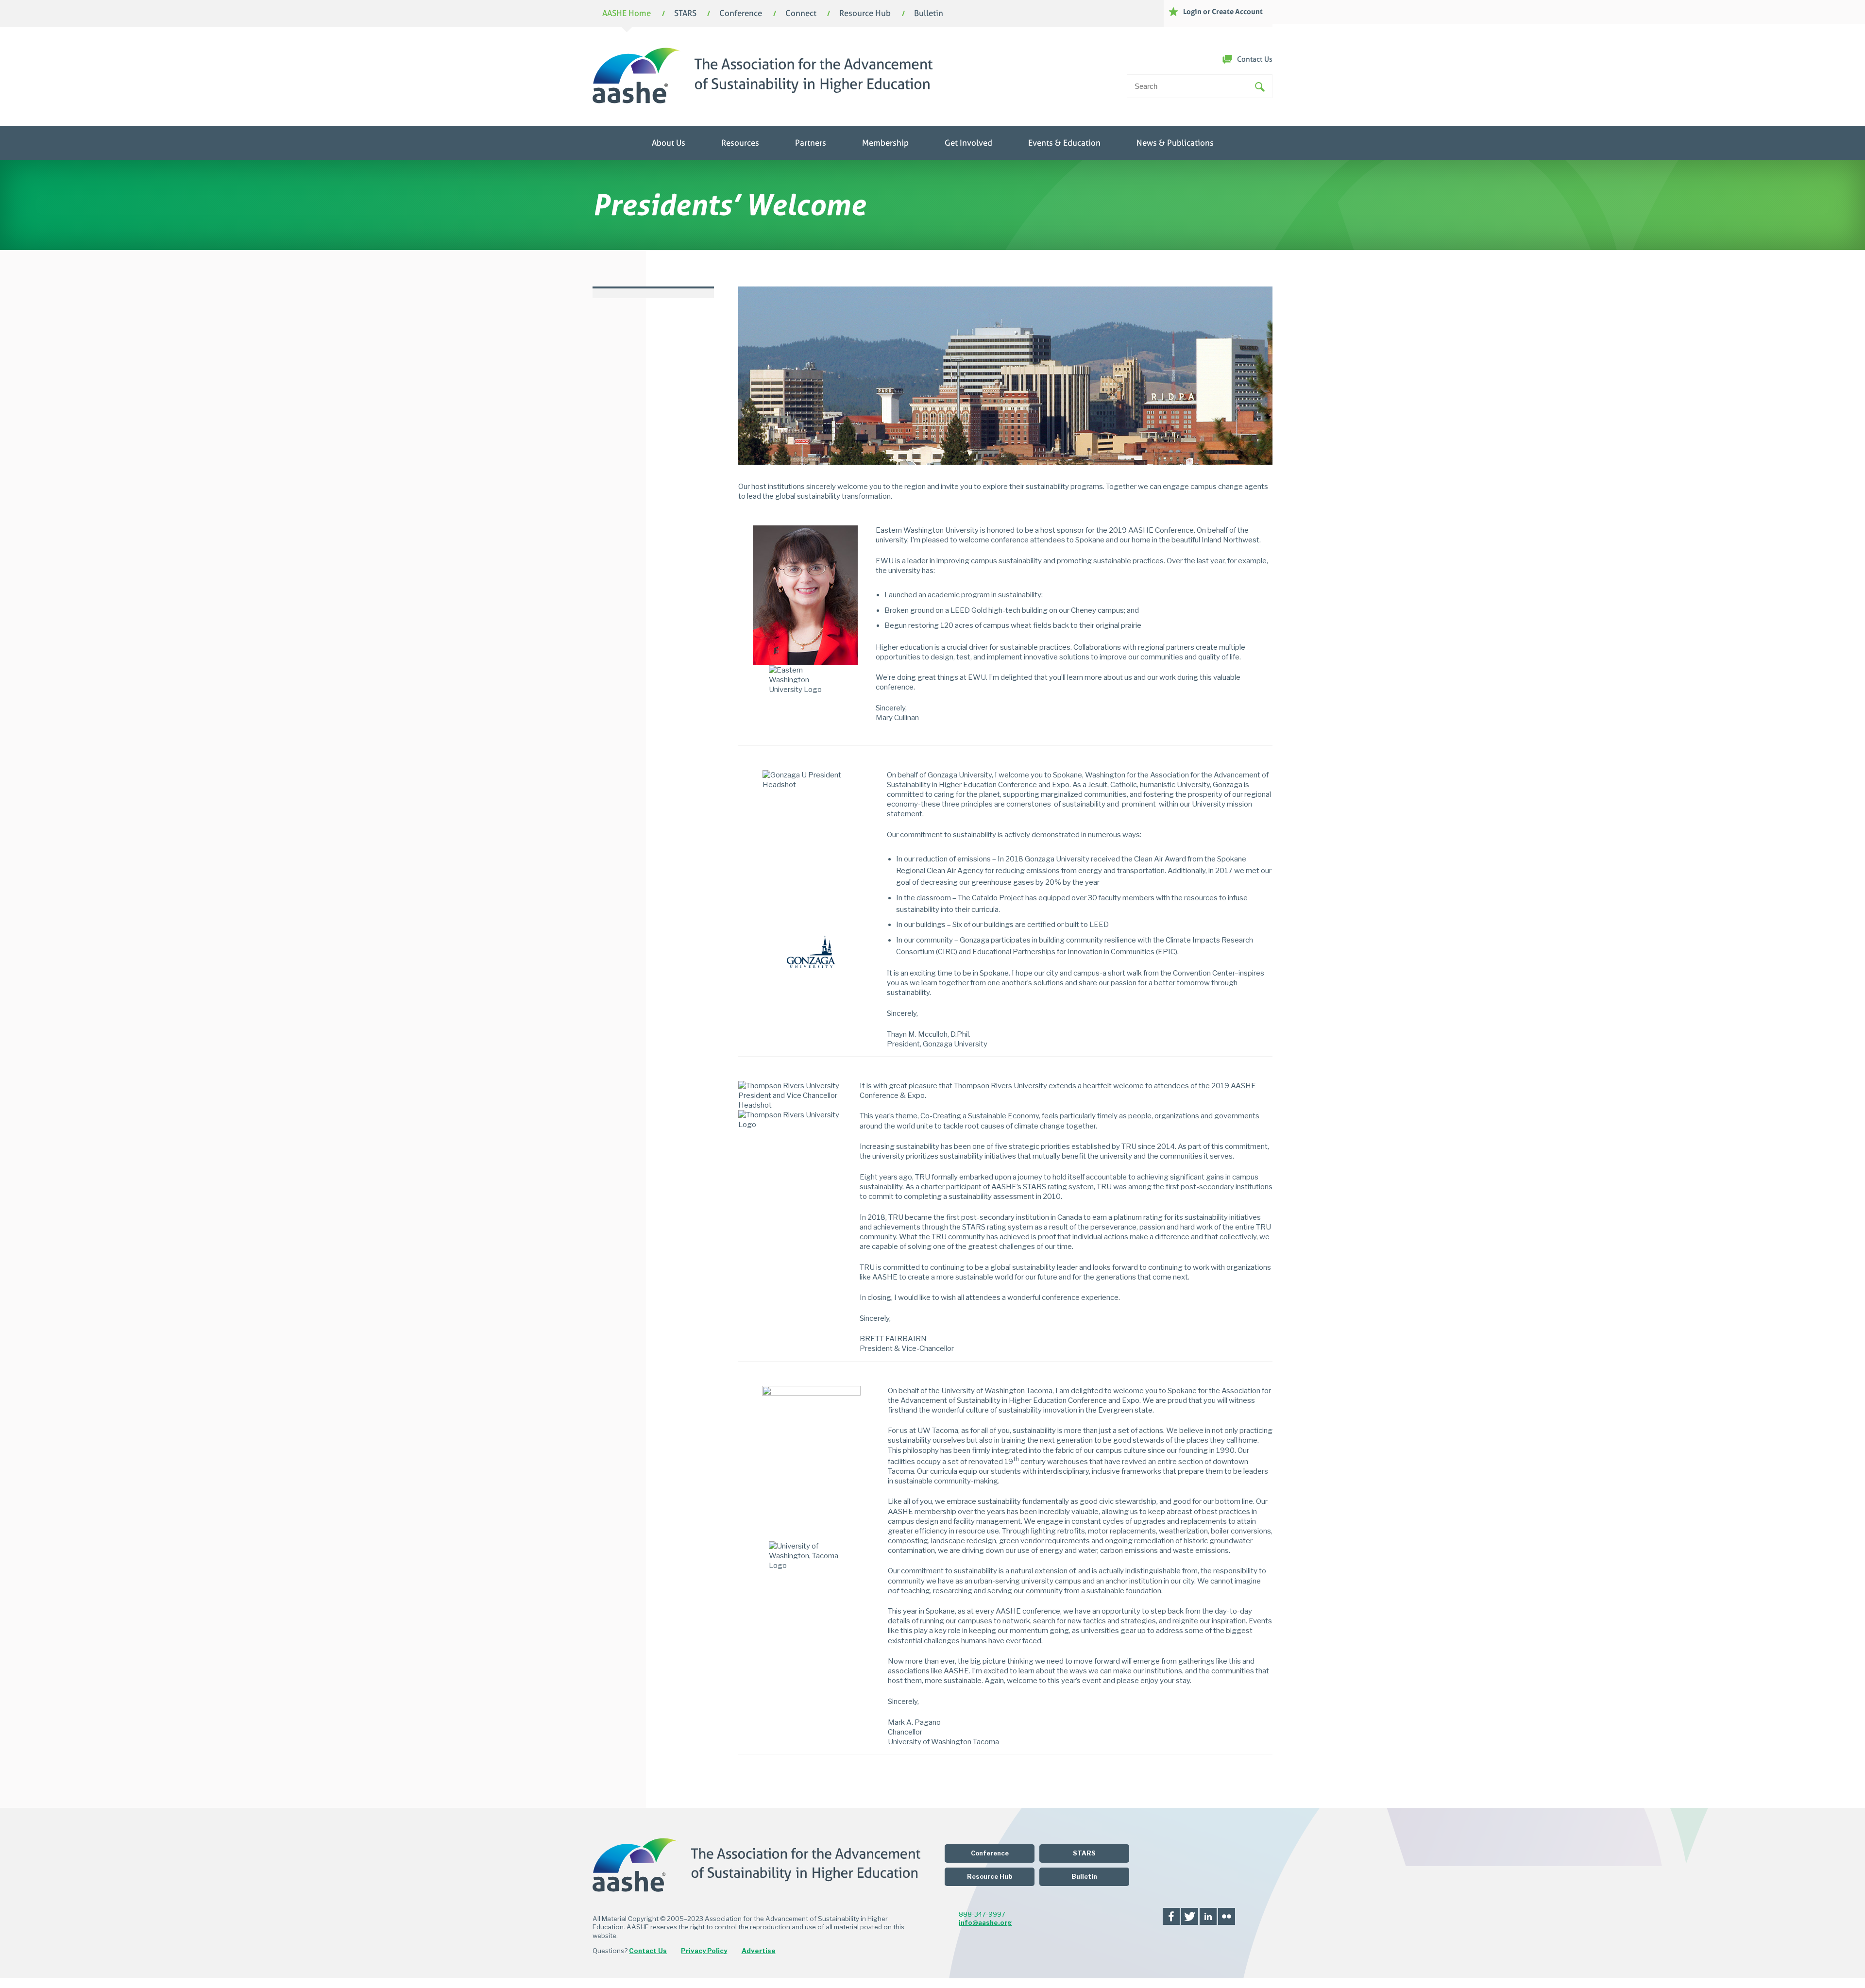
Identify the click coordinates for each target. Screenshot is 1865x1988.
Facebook (1171, 1916)
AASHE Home (627, 14)
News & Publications (1175, 143)
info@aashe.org (985, 1922)
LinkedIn (1208, 1916)
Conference (741, 14)
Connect (801, 14)
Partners (811, 143)
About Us (669, 143)
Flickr (1227, 1916)
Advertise (759, 1951)
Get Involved (968, 143)
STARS (685, 14)
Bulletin (929, 14)
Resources (740, 143)
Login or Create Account (1223, 11)
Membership (885, 143)
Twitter (1190, 1916)
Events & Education (1064, 143)
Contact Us (1255, 59)
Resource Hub (865, 14)
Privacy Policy (704, 1951)
